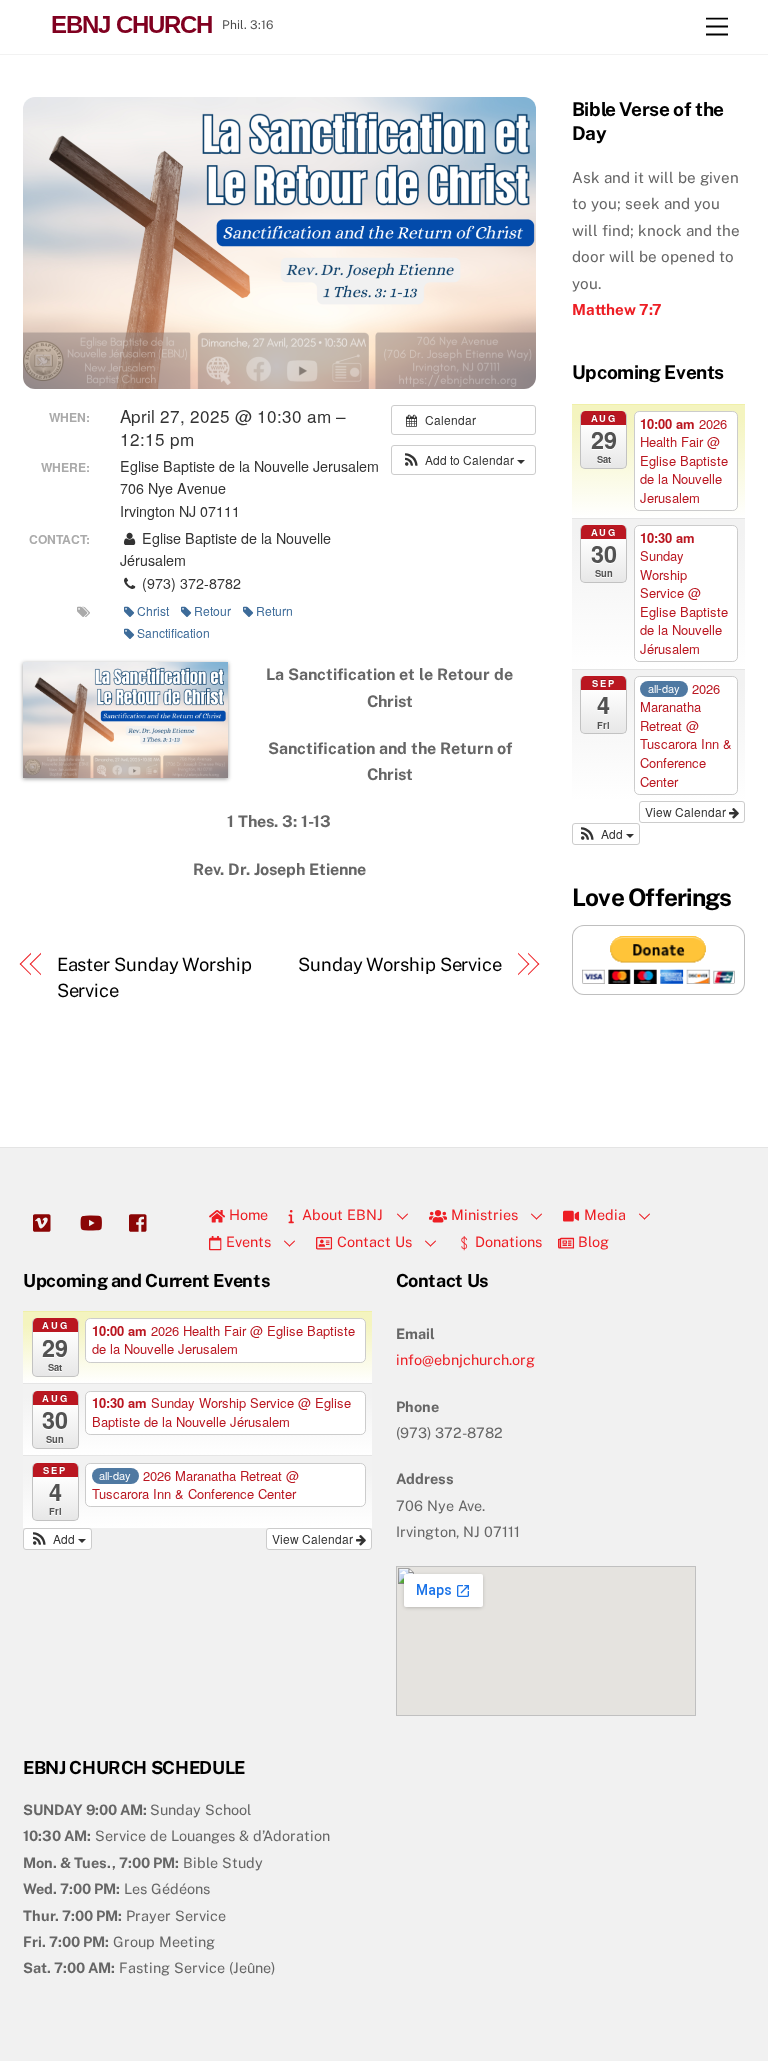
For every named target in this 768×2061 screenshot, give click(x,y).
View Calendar (687, 811)
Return (274, 610)
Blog (591, 1241)
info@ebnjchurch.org (465, 1359)
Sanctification (173, 632)
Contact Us (372, 1241)
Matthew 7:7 (617, 309)
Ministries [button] (482, 1214)
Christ (153, 610)
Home (246, 1214)
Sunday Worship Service (400, 964)
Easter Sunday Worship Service (154, 977)
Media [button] (603, 1214)
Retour (212, 610)
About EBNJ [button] (340, 1214)
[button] (463, 460)
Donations (506, 1241)
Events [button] (246, 1241)
